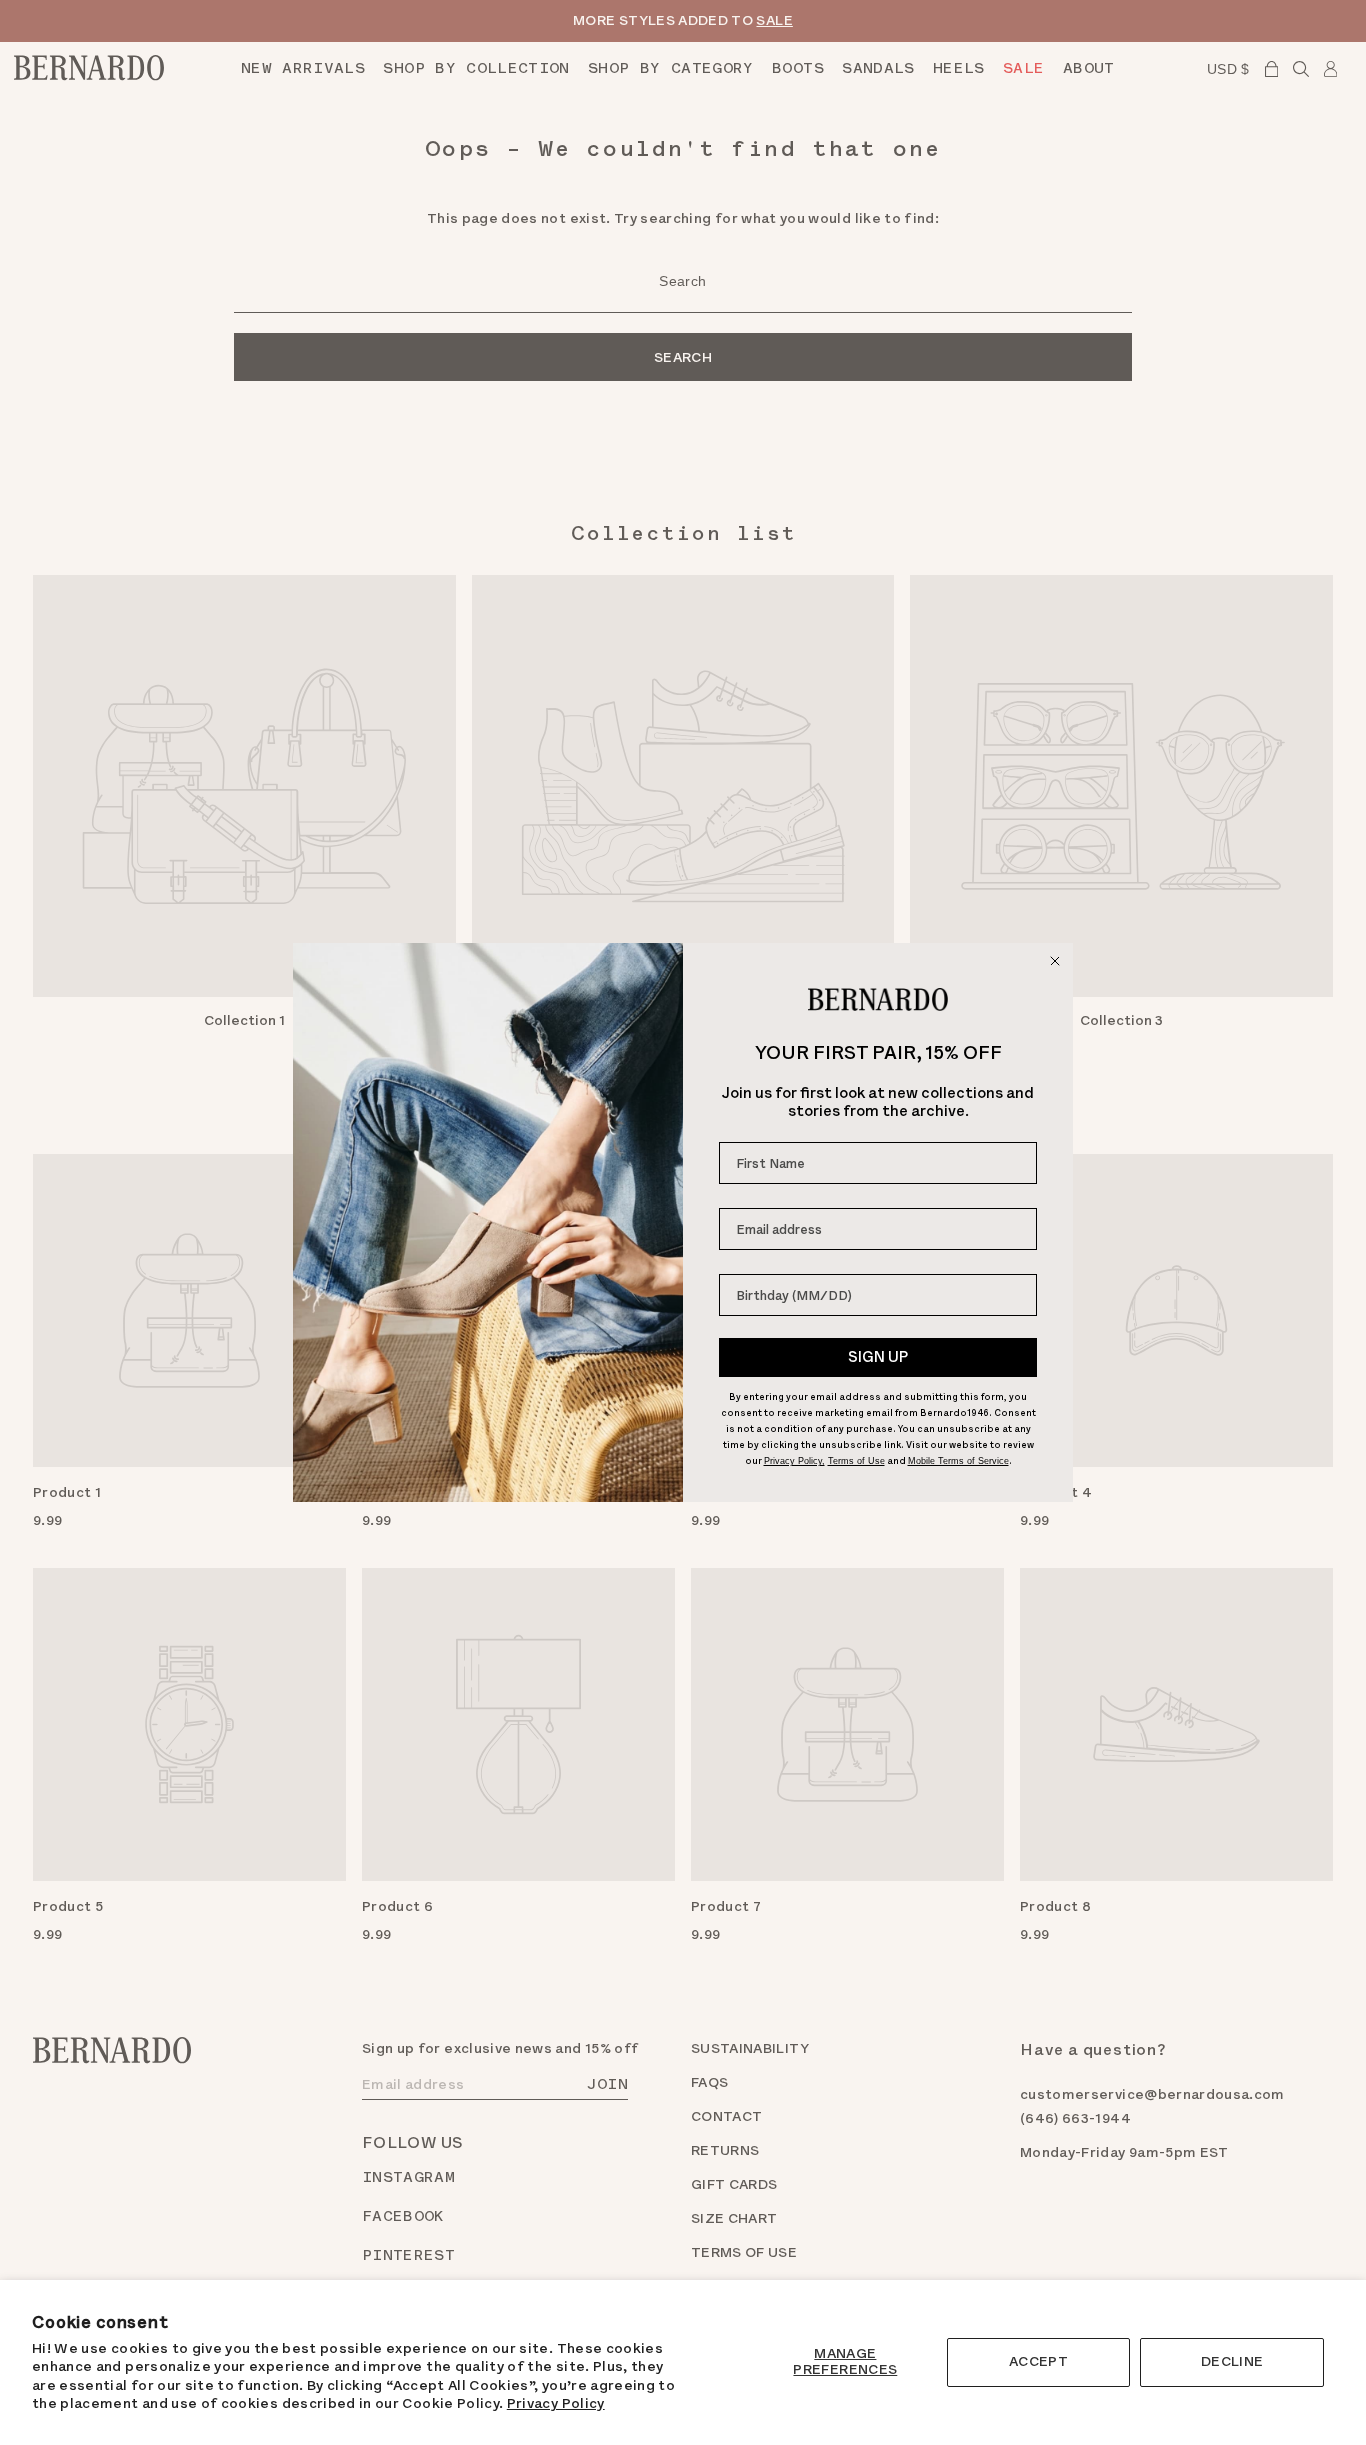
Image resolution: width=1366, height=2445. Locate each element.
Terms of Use (856, 1461)
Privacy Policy (556, 2403)
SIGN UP (878, 1357)
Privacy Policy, (794, 1461)
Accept (1038, 2361)
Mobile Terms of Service (958, 1461)
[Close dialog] (1055, 961)
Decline (1232, 2361)
